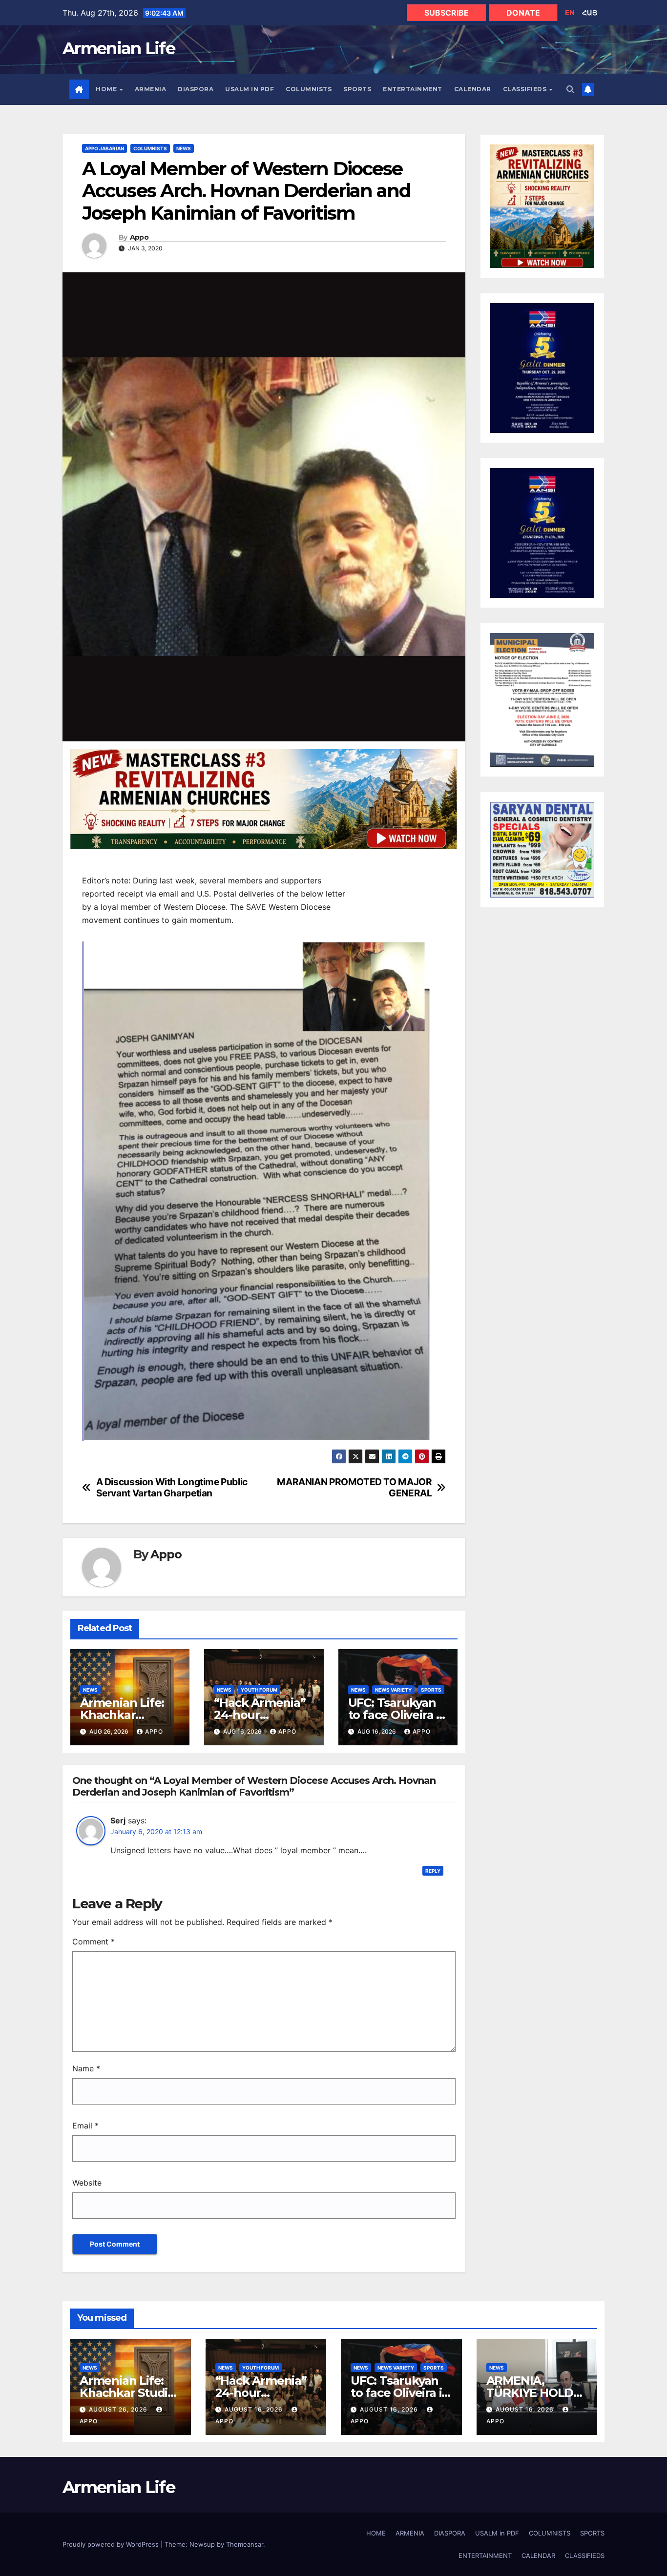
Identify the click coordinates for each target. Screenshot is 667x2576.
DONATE (523, 13)
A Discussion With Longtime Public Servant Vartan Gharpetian (172, 1488)
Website (87, 2183)
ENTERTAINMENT (413, 89)
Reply (433, 1871)
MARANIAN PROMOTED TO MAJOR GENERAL (354, 1488)
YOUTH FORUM (259, 1690)
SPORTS (357, 89)
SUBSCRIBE (447, 13)
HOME (107, 89)
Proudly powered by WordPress (112, 2544)
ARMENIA (151, 89)
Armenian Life (119, 48)
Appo (139, 237)
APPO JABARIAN (104, 148)
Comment (94, 1942)
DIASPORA (196, 89)
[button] (570, 89)
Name (86, 2068)
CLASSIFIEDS (526, 89)
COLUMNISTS (309, 89)
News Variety (393, 1690)
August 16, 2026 (255, 2409)
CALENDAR (473, 89)
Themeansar (245, 2544)
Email (85, 2126)
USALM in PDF (250, 89)
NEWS (184, 148)
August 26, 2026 (119, 2409)
